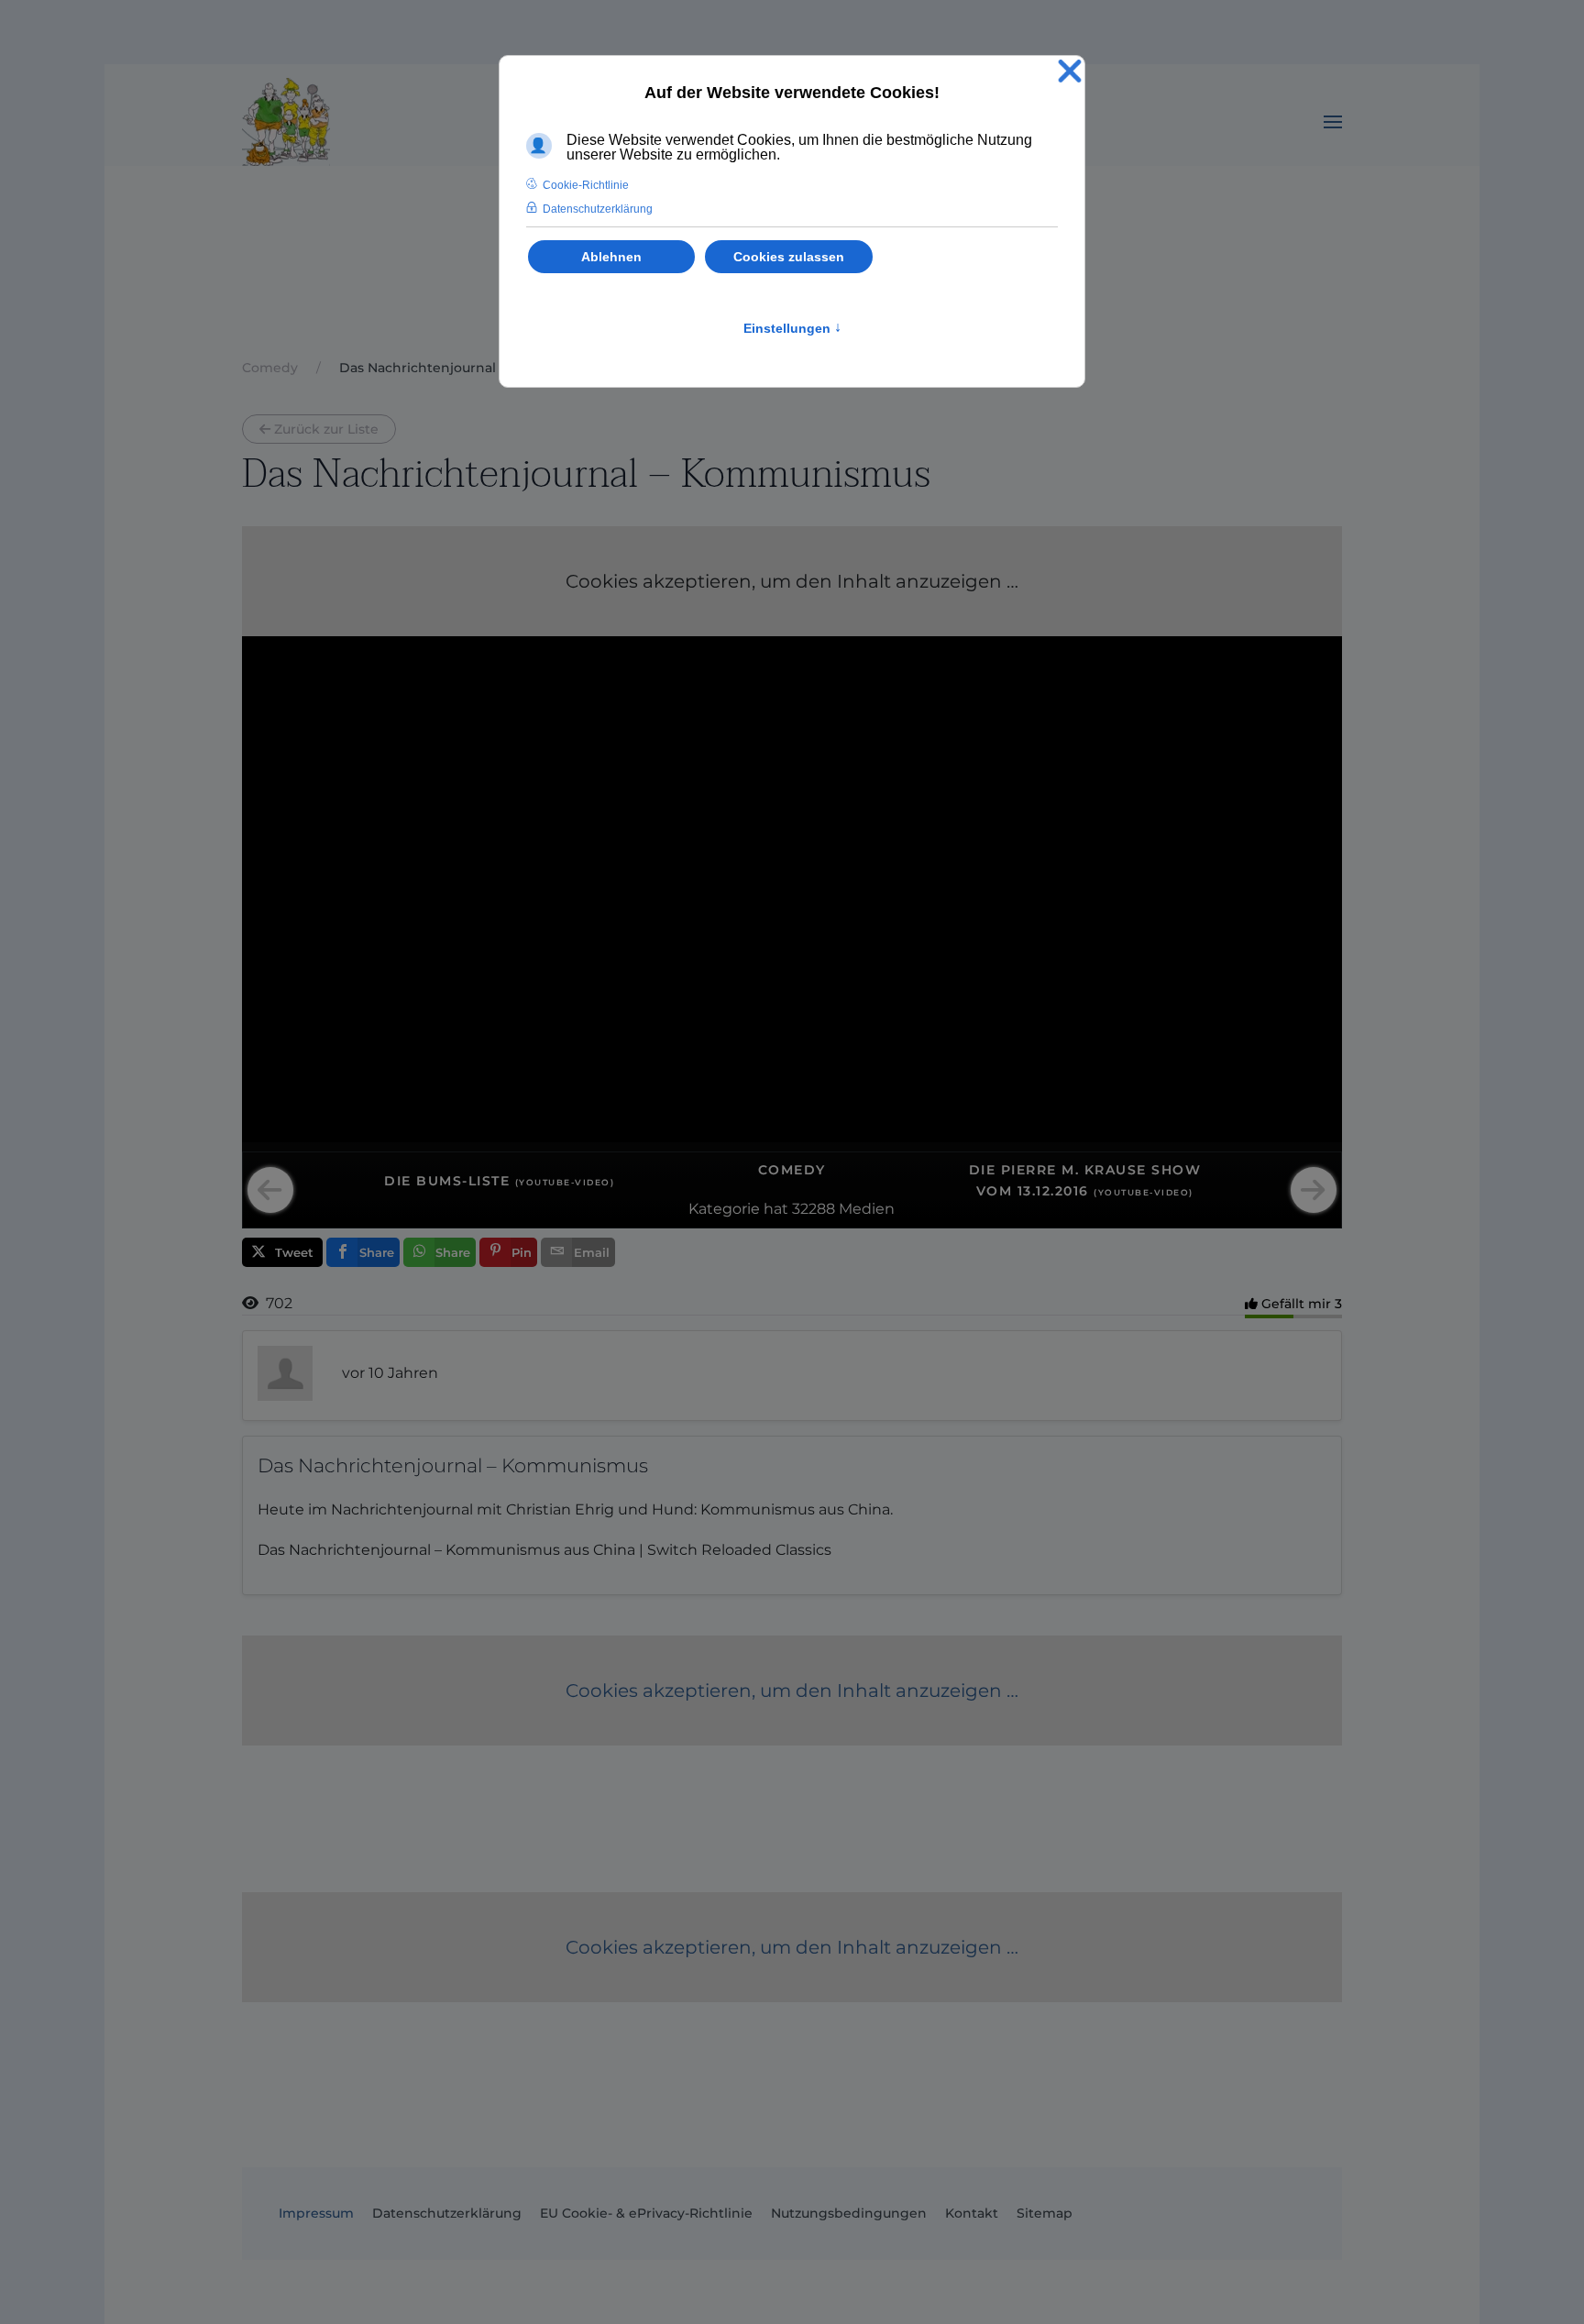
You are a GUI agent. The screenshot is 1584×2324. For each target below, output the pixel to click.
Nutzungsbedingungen (849, 2213)
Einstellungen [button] (792, 328)
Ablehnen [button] (611, 257)
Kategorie (724, 1209)
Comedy (792, 1170)
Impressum (316, 2213)
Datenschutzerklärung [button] (598, 209)
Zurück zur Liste (326, 429)
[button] (1333, 122)
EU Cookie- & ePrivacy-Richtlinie (646, 2213)
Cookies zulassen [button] (789, 257)
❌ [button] (1070, 72)
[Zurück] (270, 1190)
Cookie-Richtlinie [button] (586, 185)
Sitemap (1045, 2213)
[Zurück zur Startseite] (286, 122)
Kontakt (972, 2213)
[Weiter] (1314, 1190)
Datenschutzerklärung (447, 2213)
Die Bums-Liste (499, 1181)
